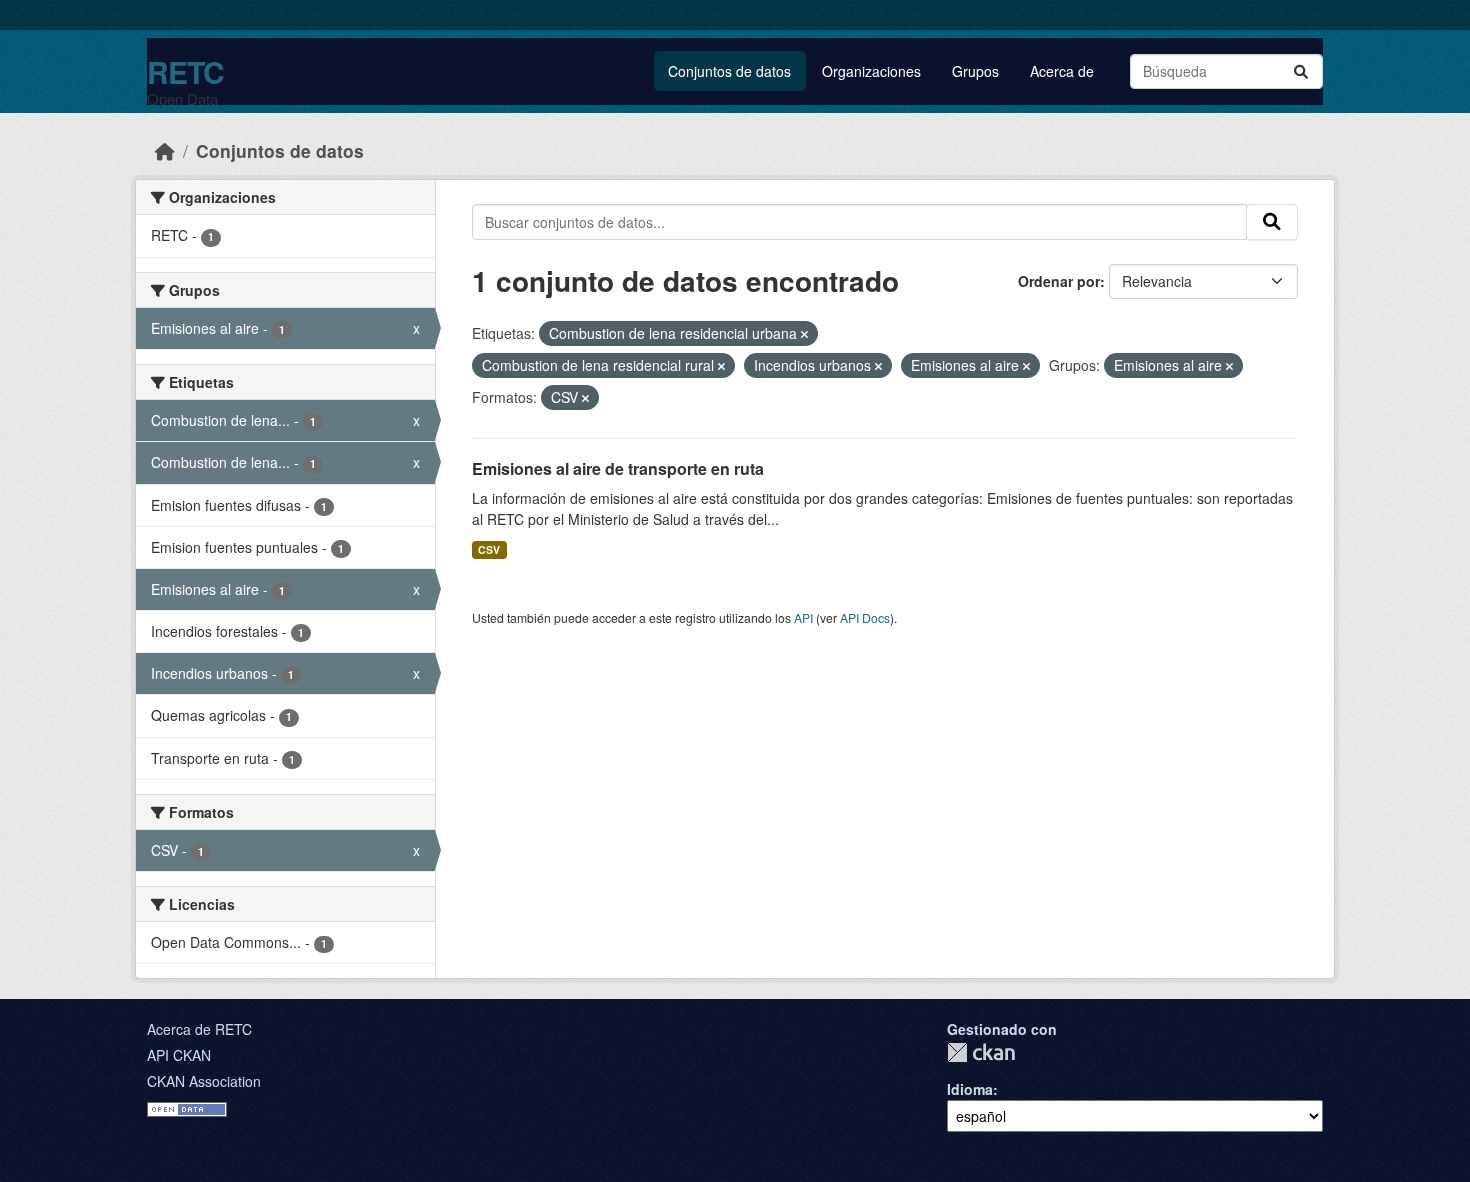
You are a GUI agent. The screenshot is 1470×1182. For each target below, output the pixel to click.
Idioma (970, 1089)
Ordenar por (1059, 281)
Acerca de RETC (199, 1029)
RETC (185, 71)
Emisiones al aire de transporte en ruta (618, 468)
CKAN (981, 1052)
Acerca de (1062, 71)
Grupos (975, 71)
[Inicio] (165, 150)
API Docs (865, 617)
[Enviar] (1301, 71)
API (803, 617)
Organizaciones (871, 71)
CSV (489, 549)
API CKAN (179, 1055)
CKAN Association (204, 1081)
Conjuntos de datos (729, 71)
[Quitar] (804, 334)
